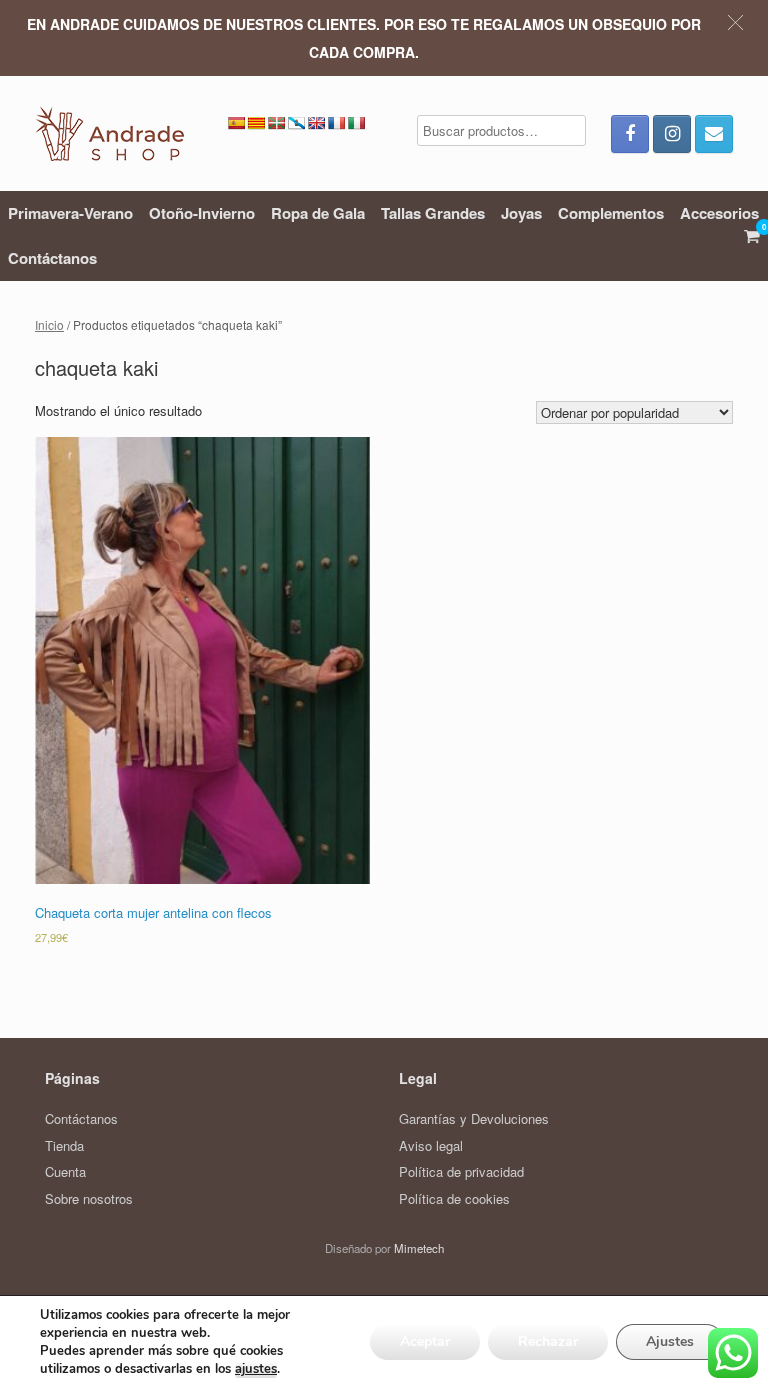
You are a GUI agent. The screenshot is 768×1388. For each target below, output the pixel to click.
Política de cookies (454, 1198)
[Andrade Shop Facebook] (630, 134)
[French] (336, 123)
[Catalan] (256, 123)
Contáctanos (52, 258)
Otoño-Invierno (202, 213)
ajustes (256, 1369)
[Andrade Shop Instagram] (672, 134)
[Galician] (296, 123)
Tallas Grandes (433, 213)
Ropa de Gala (318, 213)
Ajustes (670, 1341)
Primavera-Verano (70, 213)
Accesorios (719, 213)
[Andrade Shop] (109, 133)
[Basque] (276, 123)
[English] (316, 123)
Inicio (49, 324)
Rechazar (548, 1341)
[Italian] (356, 123)
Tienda (64, 1145)
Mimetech (419, 1248)
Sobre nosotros (89, 1198)
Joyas (521, 213)
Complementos (611, 213)
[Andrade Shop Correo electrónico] (714, 134)
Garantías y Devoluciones (474, 1118)
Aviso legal (431, 1145)
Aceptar (425, 1341)
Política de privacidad (461, 1171)
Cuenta (65, 1171)
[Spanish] (236, 123)
